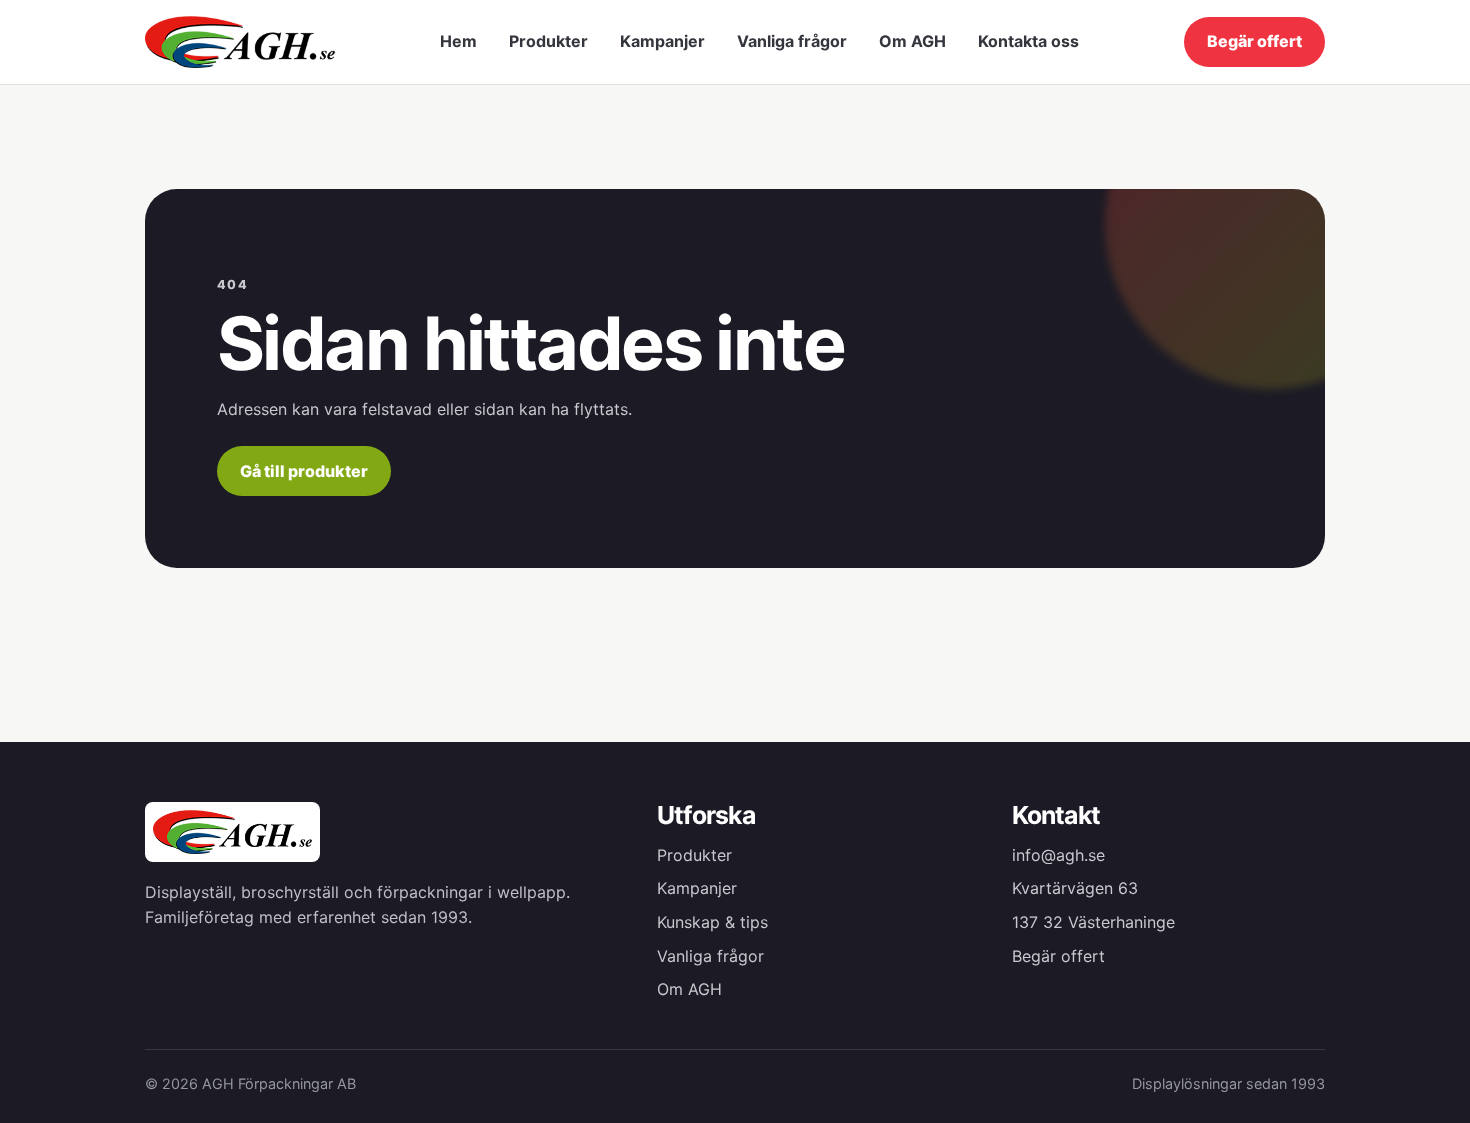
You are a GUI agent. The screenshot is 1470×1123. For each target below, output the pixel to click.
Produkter (548, 41)
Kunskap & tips (712, 922)
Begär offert (1254, 41)
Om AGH (912, 41)
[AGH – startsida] (240, 41)
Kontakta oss (1028, 41)
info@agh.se (1058, 855)
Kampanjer (662, 41)
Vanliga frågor (792, 41)
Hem (458, 41)
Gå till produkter (304, 471)
